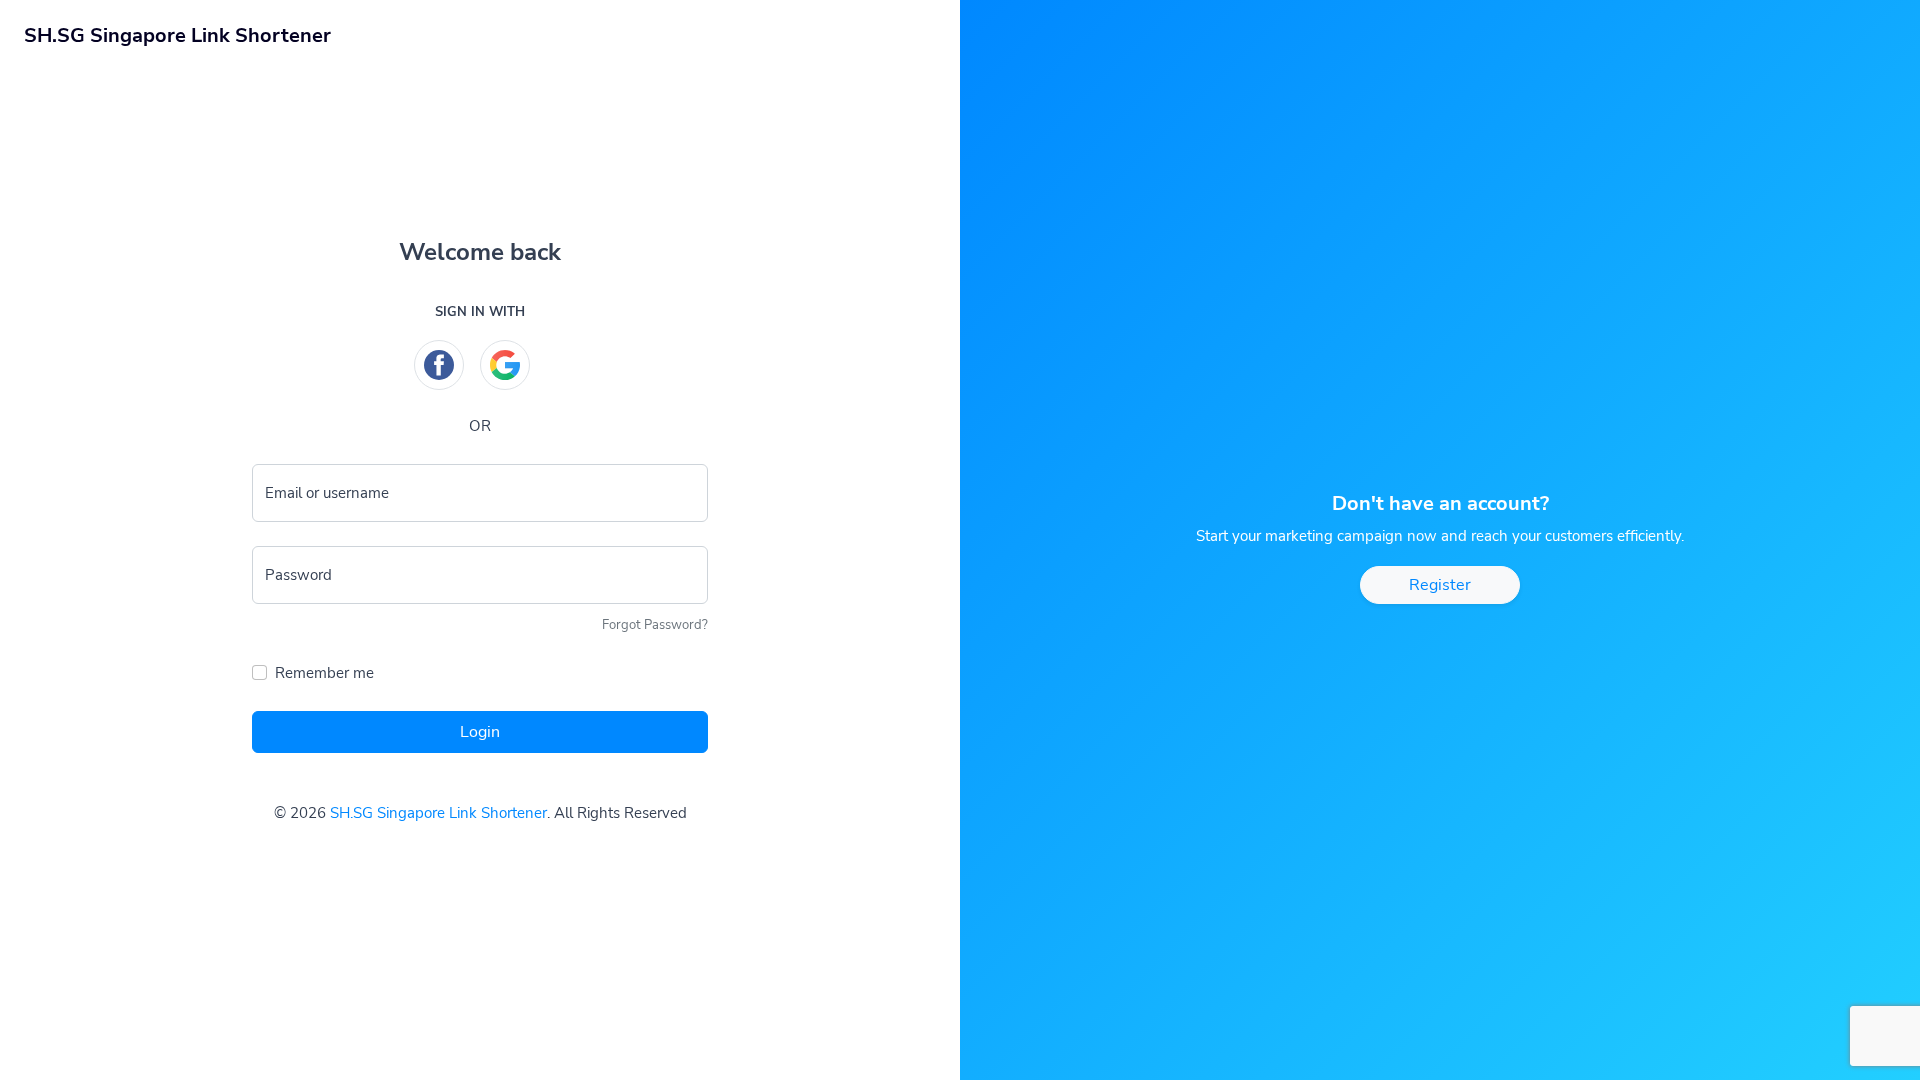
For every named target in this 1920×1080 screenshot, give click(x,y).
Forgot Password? (655, 625)
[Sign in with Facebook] (439, 365)
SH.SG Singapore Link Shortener (438, 813)
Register (1440, 585)
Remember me (324, 673)
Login (480, 732)
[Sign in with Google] (505, 365)
